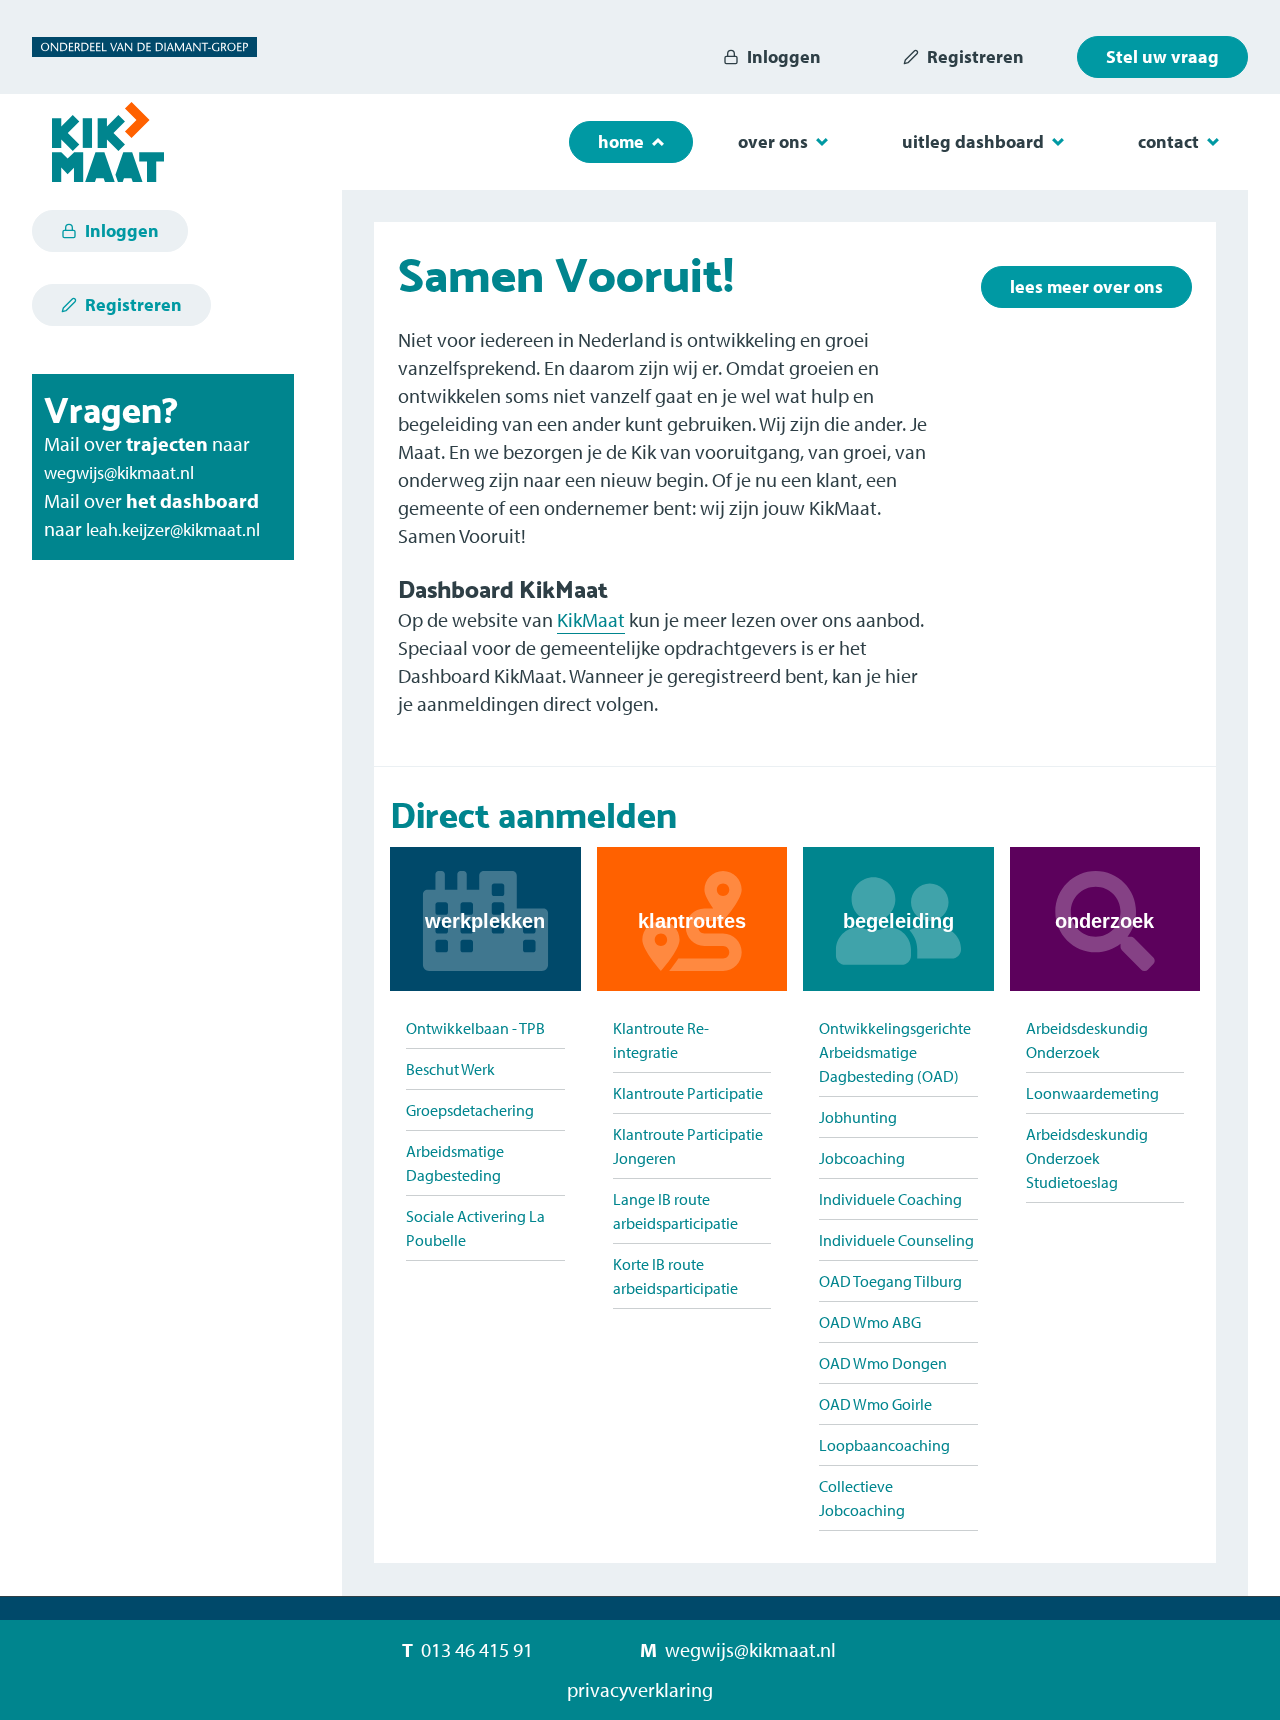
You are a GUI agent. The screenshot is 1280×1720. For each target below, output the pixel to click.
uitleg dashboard (973, 141)
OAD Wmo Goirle (875, 1404)
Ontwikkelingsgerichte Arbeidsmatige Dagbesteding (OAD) (895, 1052)
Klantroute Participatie (688, 1093)
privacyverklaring (640, 1689)
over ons (773, 141)
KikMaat (591, 619)
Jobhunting (858, 1117)
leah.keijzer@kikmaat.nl (173, 529)
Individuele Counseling (896, 1240)
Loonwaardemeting (1092, 1093)
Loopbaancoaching (884, 1445)
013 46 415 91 (477, 1649)
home (621, 141)
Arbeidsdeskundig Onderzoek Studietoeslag (1087, 1158)
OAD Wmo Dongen (883, 1363)
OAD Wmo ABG (870, 1322)
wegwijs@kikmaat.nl (119, 472)
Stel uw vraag (1162, 56)
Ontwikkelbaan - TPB (475, 1028)
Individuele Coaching (890, 1199)
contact (1168, 141)
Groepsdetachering (470, 1110)
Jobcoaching (862, 1158)
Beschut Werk (450, 1069)
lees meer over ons (1086, 286)
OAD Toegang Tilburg (890, 1281)
